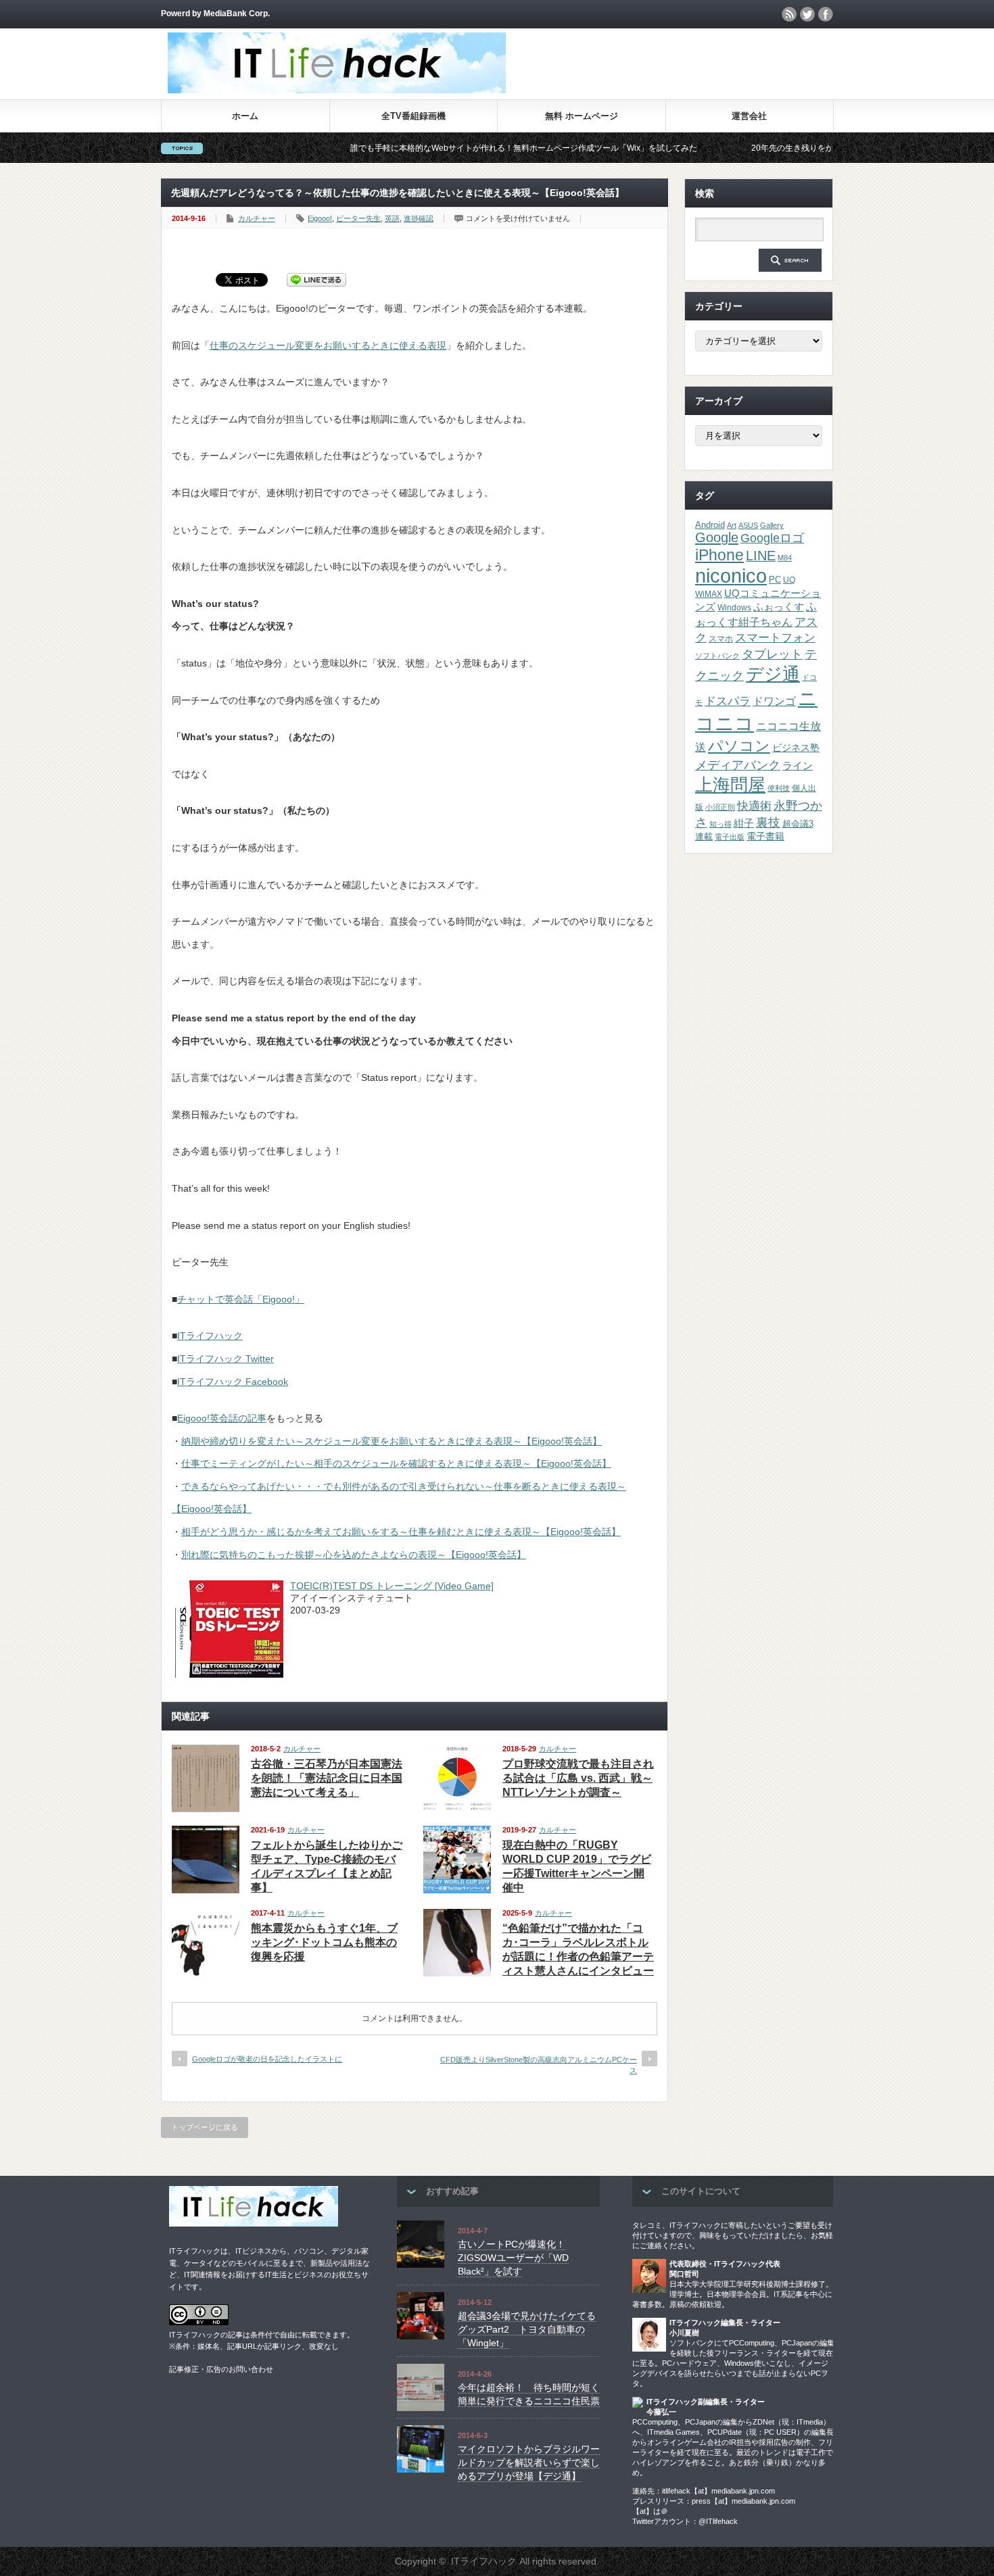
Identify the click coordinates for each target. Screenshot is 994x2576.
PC (775, 580)
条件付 (261, 2335)
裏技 (768, 822)
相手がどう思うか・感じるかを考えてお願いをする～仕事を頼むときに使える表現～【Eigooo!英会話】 (401, 1532)
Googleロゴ (772, 538)
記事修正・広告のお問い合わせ (221, 2369)
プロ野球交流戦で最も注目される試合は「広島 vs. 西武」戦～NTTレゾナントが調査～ (578, 1778)
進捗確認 (419, 218)
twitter (807, 14)
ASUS (748, 525)
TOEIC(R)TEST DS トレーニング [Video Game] (392, 1586)
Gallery (772, 525)
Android (710, 525)
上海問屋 (730, 785)
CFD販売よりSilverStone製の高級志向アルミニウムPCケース (539, 2065)
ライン (798, 766)
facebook (826, 14)
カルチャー (257, 218)
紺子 (744, 823)
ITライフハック (210, 1336)
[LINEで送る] (316, 279)
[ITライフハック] (337, 90)
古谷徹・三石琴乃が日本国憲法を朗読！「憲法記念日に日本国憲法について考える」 (327, 1778)
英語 (392, 218)
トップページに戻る (205, 2127)
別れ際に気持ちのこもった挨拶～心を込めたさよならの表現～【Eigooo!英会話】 (354, 1555)
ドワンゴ (774, 701)
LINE (761, 556)
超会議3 (798, 824)
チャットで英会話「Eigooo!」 (241, 1299)
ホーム (245, 116)
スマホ (721, 639)
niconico (731, 576)
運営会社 (749, 116)
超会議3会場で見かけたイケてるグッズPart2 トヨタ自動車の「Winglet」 (527, 2329)
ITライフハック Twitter (226, 1359)
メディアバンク (738, 765)
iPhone (719, 555)
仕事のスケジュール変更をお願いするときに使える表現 (328, 345)
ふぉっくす (779, 607)
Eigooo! (320, 218)
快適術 (754, 806)
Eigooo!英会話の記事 (222, 1418)
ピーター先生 (358, 218)
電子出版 (730, 837)
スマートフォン (775, 638)
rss (789, 14)
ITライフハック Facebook (233, 1382)
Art (732, 525)
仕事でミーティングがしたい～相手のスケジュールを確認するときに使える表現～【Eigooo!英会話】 (396, 1463)
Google (717, 537)
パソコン (739, 746)
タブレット (772, 654)
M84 (785, 558)
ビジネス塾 (796, 748)
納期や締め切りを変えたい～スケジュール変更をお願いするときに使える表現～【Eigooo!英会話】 (392, 1441)
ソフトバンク (717, 656)
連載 (704, 836)
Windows (734, 608)
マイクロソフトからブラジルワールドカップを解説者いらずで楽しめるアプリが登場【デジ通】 (529, 2462)
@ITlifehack (718, 2521)
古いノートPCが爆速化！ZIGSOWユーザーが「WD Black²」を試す (513, 2257)
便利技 (779, 788)
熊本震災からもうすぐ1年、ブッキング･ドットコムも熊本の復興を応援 (324, 1942)
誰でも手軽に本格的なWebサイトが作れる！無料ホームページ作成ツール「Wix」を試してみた (447, 148)
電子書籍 (765, 836)
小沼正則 (720, 807)
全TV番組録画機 (413, 116)
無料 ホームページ (582, 116)
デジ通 (773, 674)
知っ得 (720, 824)
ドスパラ (728, 701)
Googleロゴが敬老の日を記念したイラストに (267, 2059)
